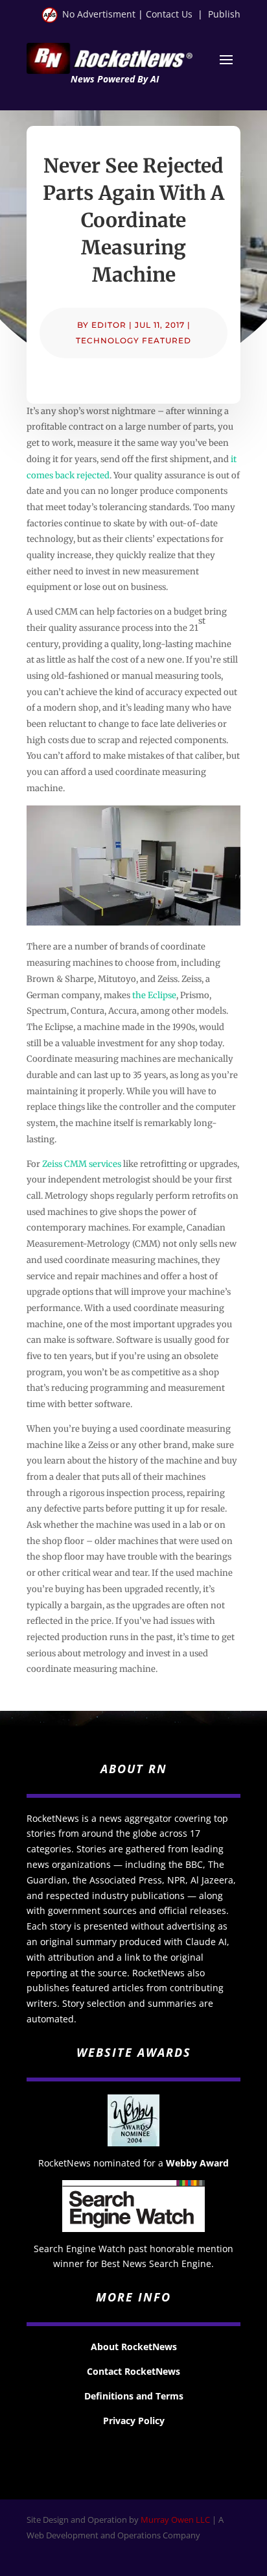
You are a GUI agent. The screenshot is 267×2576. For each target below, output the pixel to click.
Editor (109, 325)
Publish (224, 14)
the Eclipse (154, 995)
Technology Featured (133, 340)
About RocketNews (134, 2347)
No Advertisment (99, 14)
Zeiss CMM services (82, 1164)
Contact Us (169, 14)
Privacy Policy (134, 2421)
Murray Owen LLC (175, 2520)
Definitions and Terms (134, 2396)
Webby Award (197, 2163)
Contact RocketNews (133, 2371)
